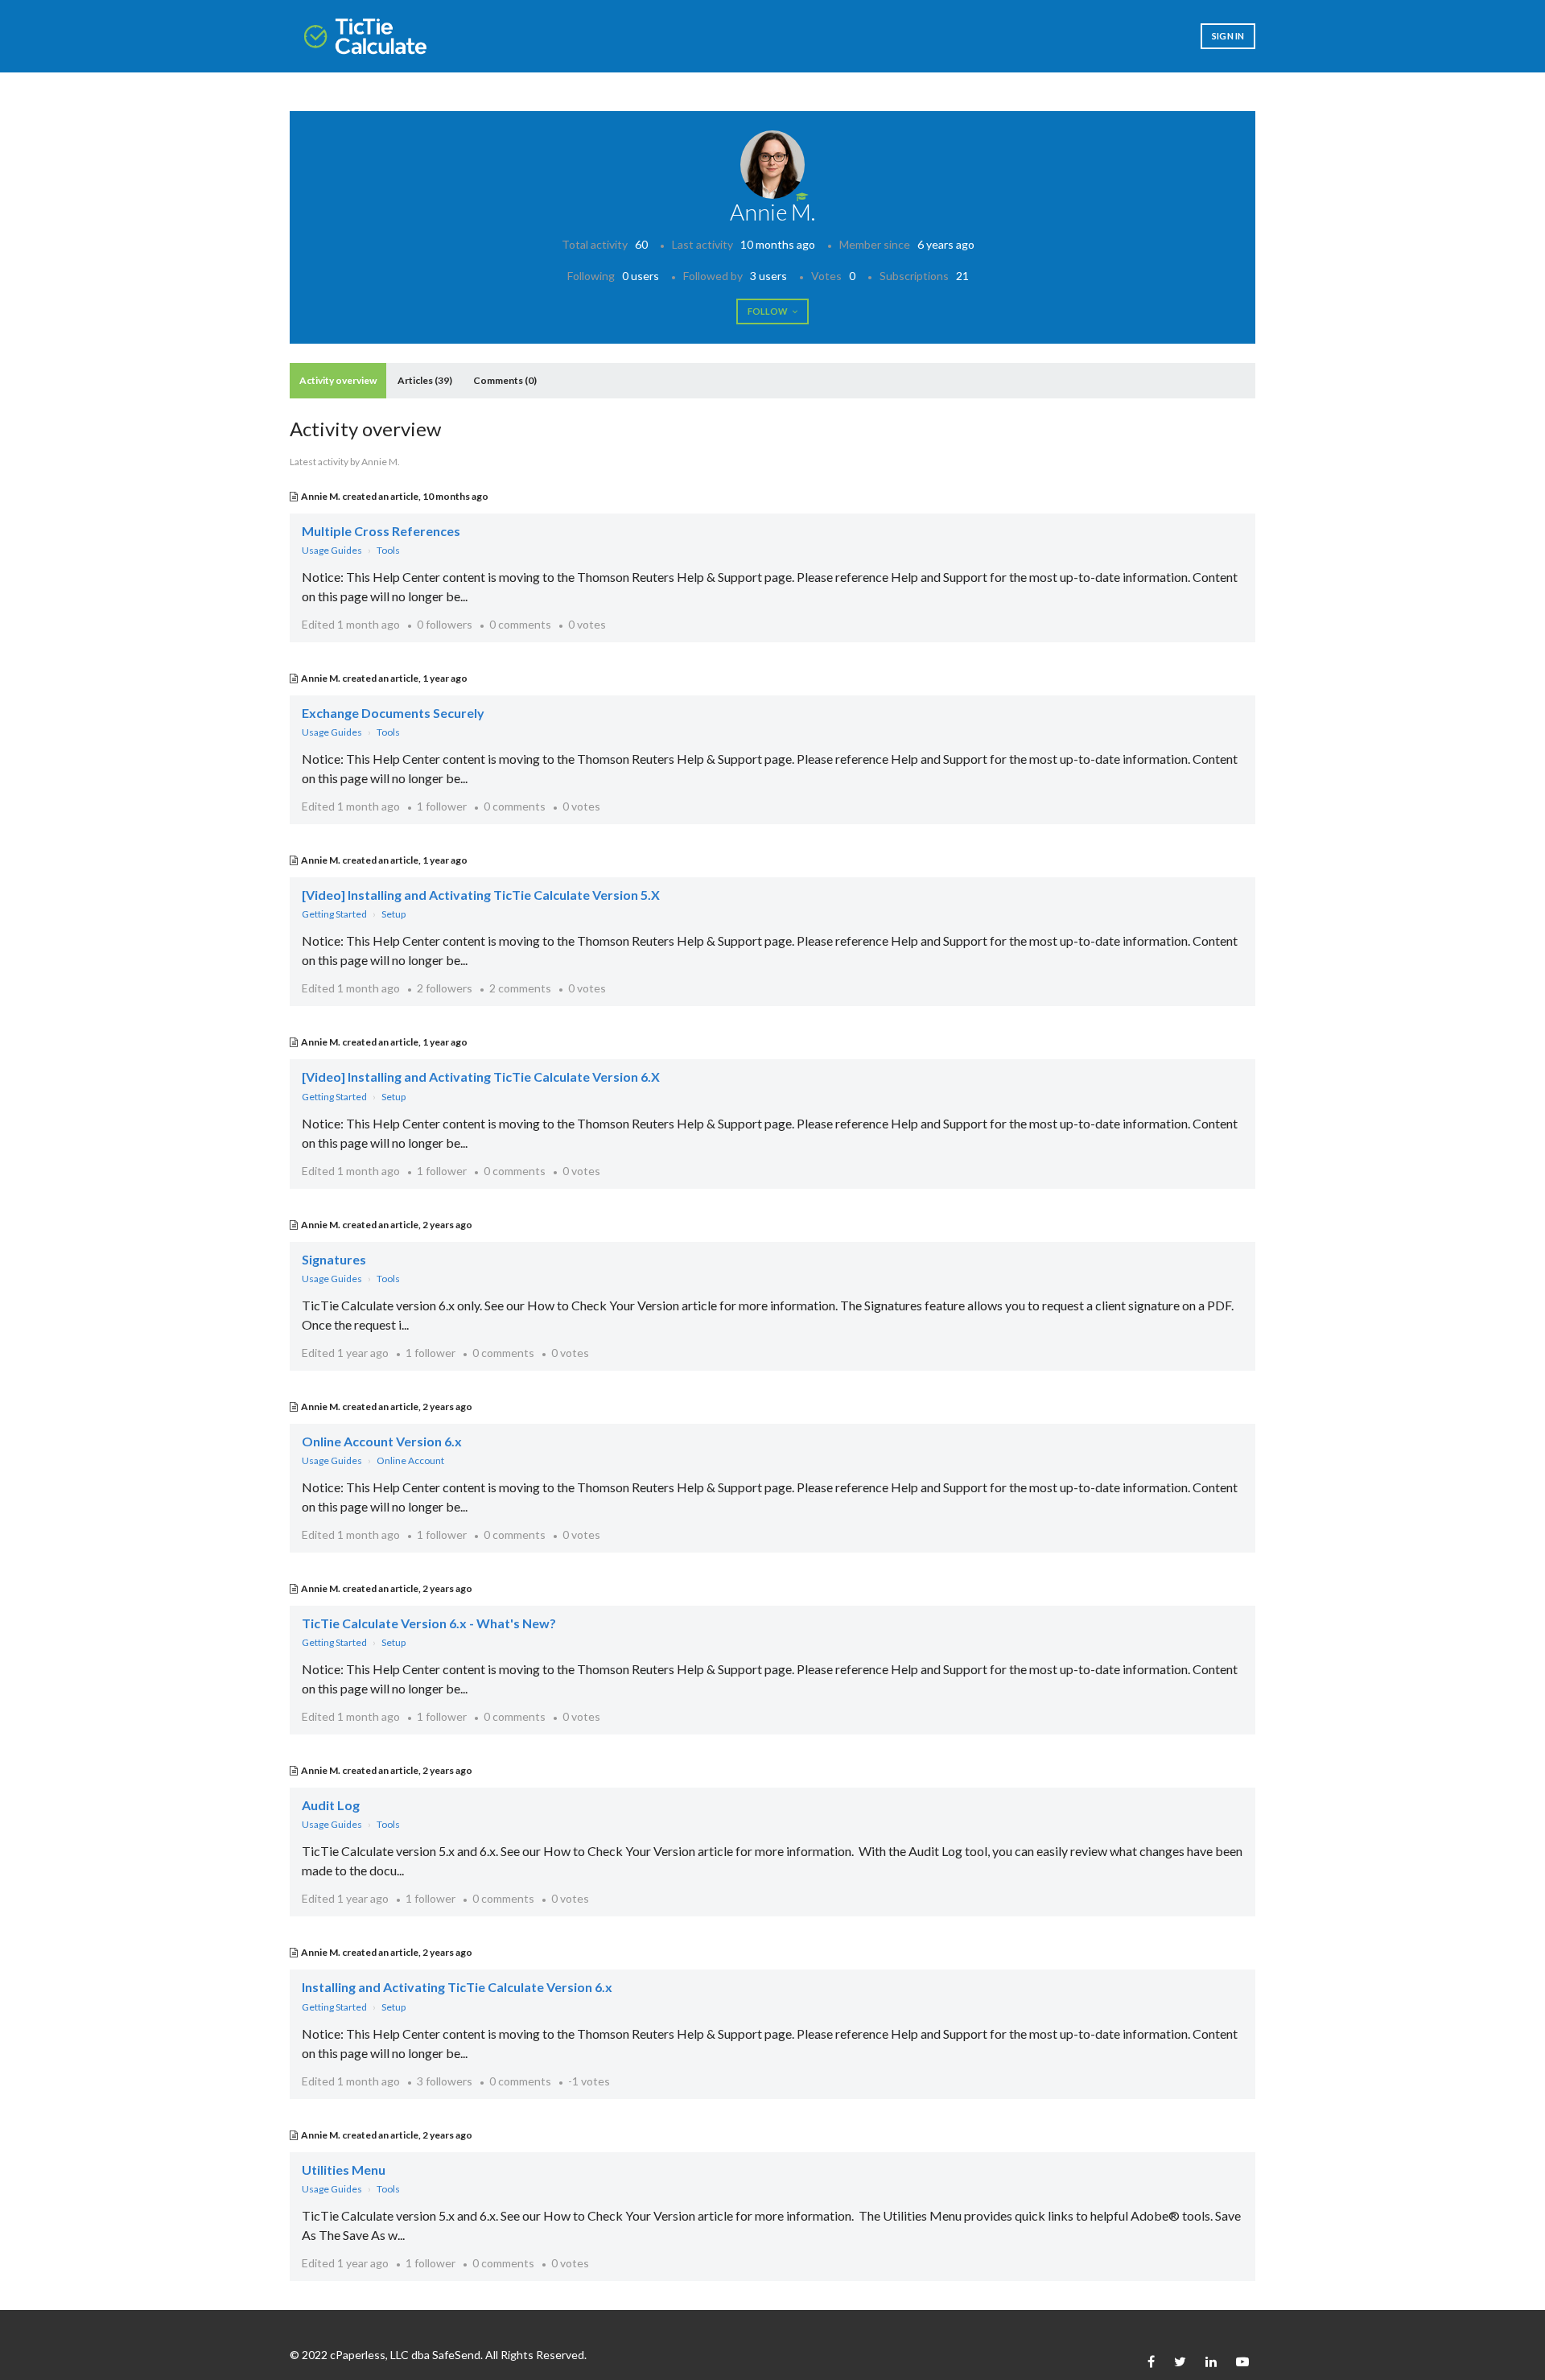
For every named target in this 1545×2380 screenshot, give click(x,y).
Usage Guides (332, 550)
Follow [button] (768, 311)
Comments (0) (505, 380)
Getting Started (334, 914)
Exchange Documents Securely (393, 713)
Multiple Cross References (381, 531)
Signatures (334, 1259)
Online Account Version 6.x (382, 1441)
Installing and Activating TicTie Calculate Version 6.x (457, 1987)
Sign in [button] (1228, 36)
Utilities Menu (344, 2170)
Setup (393, 914)
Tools (388, 550)
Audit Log (331, 1805)
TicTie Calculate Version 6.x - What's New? (429, 1623)
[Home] (365, 36)
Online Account (410, 1460)
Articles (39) (425, 380)
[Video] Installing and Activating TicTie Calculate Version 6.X (481, 1077)
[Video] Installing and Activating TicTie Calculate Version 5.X (481, 895)
